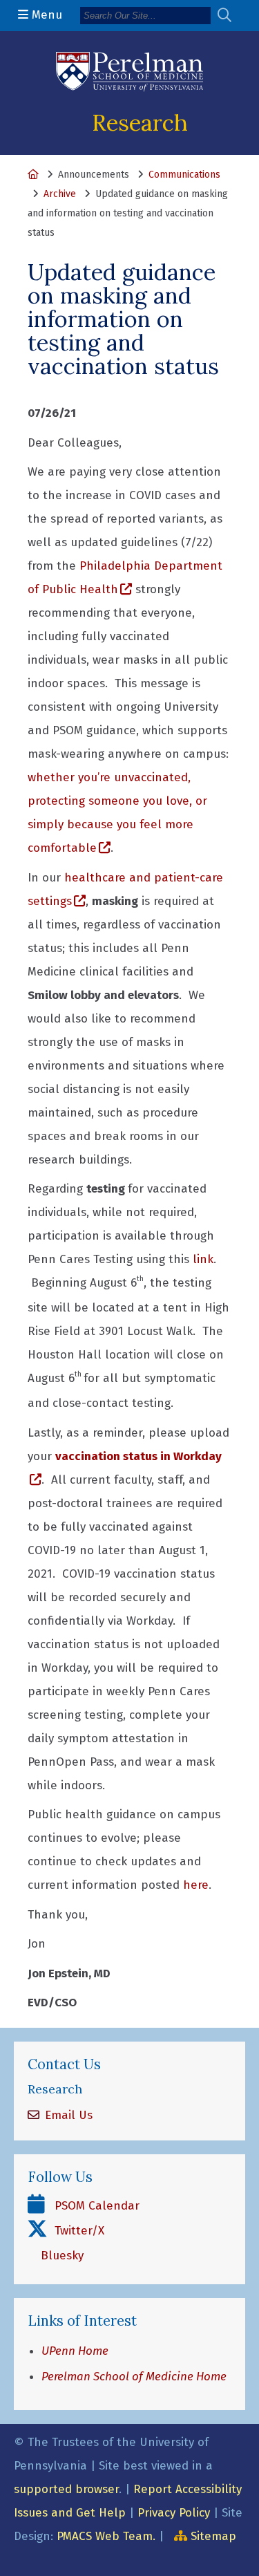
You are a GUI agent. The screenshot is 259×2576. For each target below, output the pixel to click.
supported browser (66, 2489)
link (203, 1259)
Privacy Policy (174, 2513)
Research (140, 122)
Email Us (67, 2115)
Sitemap (213, 2536)
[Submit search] (230, 16)
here (196, 1885)
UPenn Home (75, 2351)
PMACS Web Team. (106, 2536)
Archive (60, 194)
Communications (184, 175)
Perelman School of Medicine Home (134, 2377)
